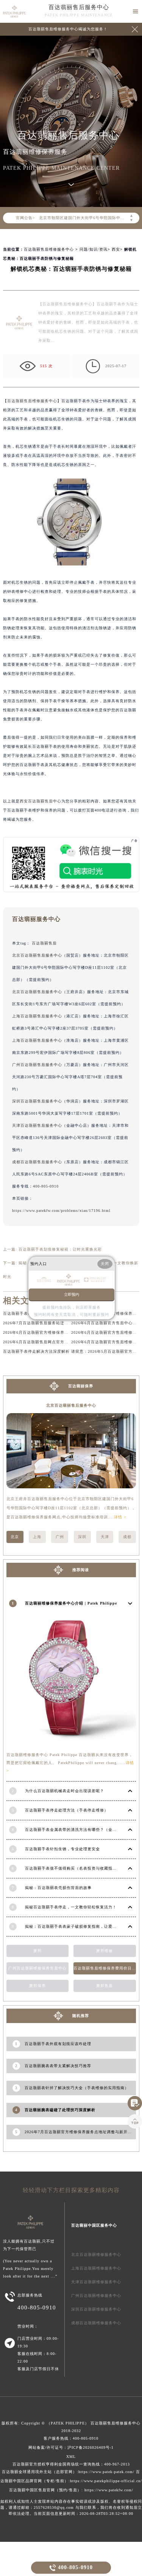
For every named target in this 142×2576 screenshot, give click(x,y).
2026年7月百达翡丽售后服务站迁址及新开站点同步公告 (55, 1323)
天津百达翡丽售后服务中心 (37, 1125)
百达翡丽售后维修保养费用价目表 (105, 1968)
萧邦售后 (105, 1986)
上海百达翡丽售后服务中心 (37, 1016)
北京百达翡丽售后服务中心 (37, 955)
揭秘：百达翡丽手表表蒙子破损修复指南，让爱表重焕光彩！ (81, 1926)
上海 (37, 1537)
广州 (60, 1537)
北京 (15, 1537)
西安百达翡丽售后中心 (41, 801)
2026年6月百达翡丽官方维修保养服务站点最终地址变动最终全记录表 (67, 1332)
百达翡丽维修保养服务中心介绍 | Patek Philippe (71, 1603)
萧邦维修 (105, 1951)
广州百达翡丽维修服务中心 (96, 2296)
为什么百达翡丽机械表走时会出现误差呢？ (65, 1791)
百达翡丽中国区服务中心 (94, 2225)
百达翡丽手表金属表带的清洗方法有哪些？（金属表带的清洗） (83, 1830)
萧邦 (37, 1951)
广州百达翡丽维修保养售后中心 (37, 1968)
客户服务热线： (71, 2438)
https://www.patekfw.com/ (109, 2490)
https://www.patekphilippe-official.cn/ (106, 2481)
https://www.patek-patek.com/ (106, 2472)
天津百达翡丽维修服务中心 (96, 2282)
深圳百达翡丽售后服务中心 (37, 1101)
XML (71, 2457)
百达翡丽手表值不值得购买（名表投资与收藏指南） (73, 1868)
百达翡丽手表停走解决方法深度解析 (36, 1351)
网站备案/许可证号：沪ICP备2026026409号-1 (71, 2447)
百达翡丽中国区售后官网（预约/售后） (45, 2490)
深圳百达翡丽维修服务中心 (96, 2309)
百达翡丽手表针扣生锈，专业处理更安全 (62, 1849)
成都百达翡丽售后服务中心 (37, 1162)
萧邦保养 (37, 1986)
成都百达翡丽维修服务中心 (96, 2323)
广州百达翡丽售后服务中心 (37, 1065)
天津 (105, 1537)
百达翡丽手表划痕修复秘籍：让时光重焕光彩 (60, 1249)
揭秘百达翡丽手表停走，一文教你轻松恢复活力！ (71, 1907)
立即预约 (72, 1294)
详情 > (120, 1517)
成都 (127, 1537)
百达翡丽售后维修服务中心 (49, 249)
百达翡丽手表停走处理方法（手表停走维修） (67, 1810)
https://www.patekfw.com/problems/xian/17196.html (61, 1211)
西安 (116, 249)
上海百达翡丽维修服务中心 (96, 2268)
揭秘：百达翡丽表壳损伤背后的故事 (58, 1888)
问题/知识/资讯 (94, 249)
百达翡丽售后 (44, 943)
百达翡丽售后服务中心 (79, 7)
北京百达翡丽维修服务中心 (96, 2255)
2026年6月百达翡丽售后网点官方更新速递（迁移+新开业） (58, 1342)
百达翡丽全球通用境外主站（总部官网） (39, 2472)
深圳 (82, 1537)
